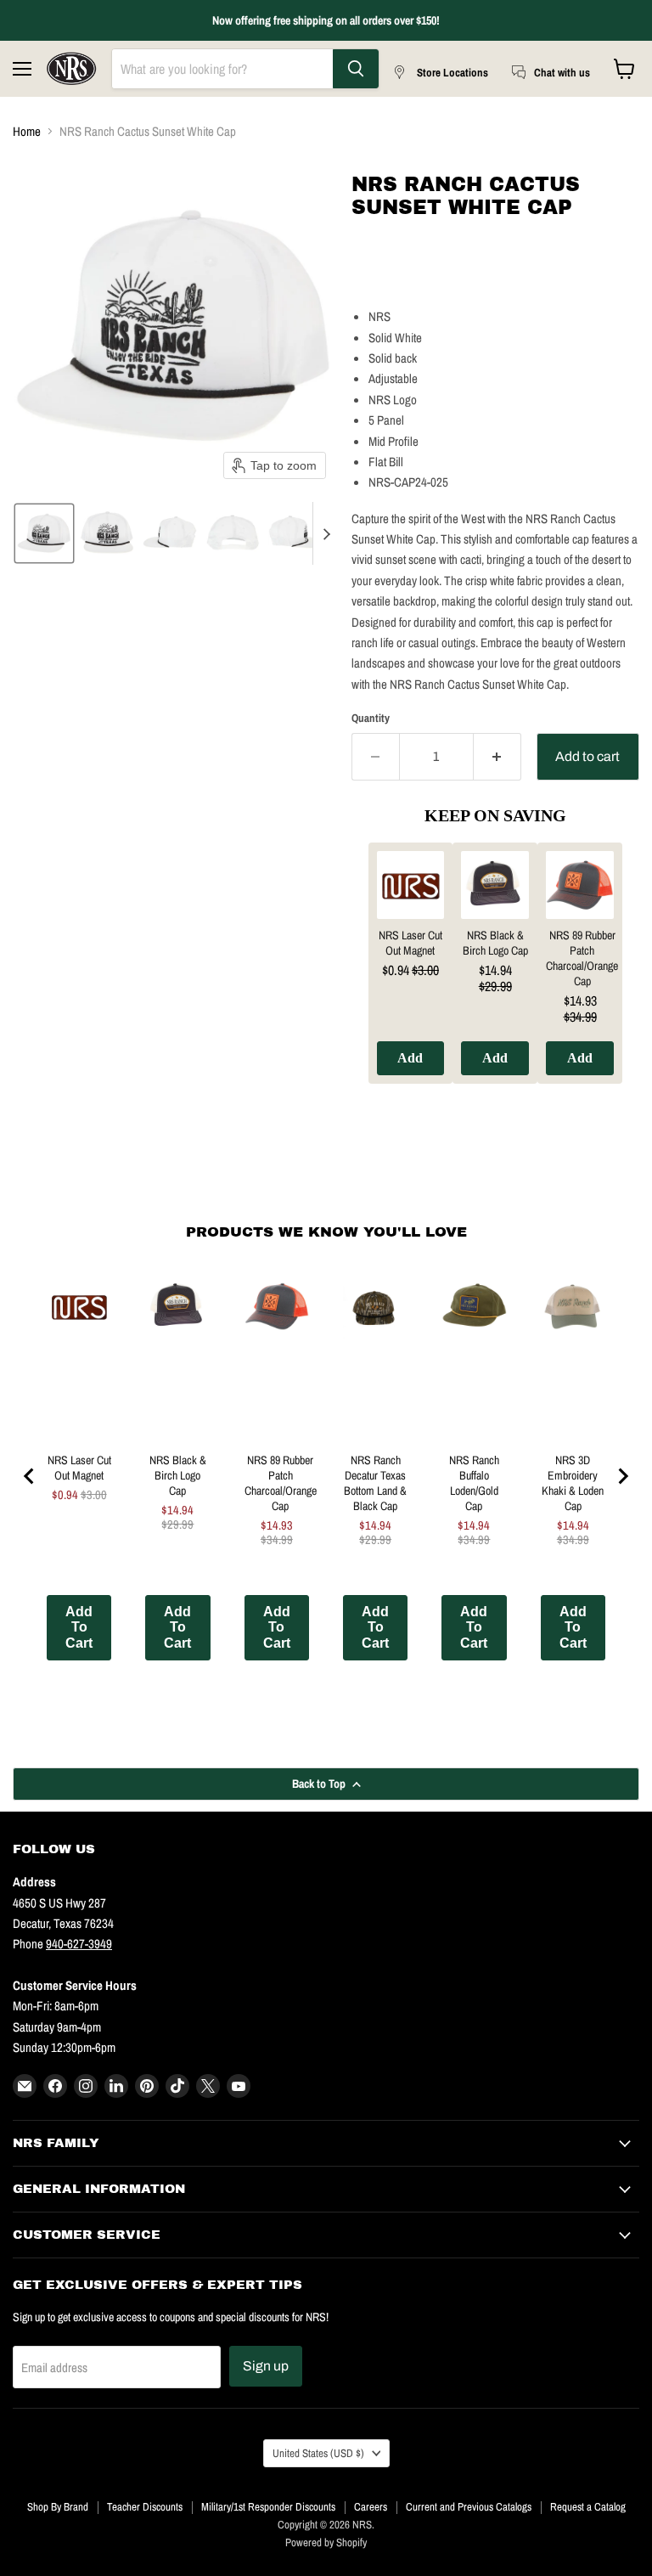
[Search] (356, 69)
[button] (44, 533)
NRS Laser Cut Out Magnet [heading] (410, 943)
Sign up (266, 2366)
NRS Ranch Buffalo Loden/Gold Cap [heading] (474, 1483)
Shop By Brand (58, 2507)
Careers (371, 2507)
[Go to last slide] (30, 1476)
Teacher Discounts (145, 2507)
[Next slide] (326, 533)
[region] (495, 976)
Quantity (371, 718)
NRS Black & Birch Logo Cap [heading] (495, 943)
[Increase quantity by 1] (497, 757)
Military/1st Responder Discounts (268, 2507)
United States (318, 2453)
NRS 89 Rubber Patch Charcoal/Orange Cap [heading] (582, 958)
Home (27, 131)
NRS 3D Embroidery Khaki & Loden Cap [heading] (573, 1483)
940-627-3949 (79, 1944)
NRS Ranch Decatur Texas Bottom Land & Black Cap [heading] (375, 1483)
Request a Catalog (588, 2507)
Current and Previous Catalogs (469, 2507)
